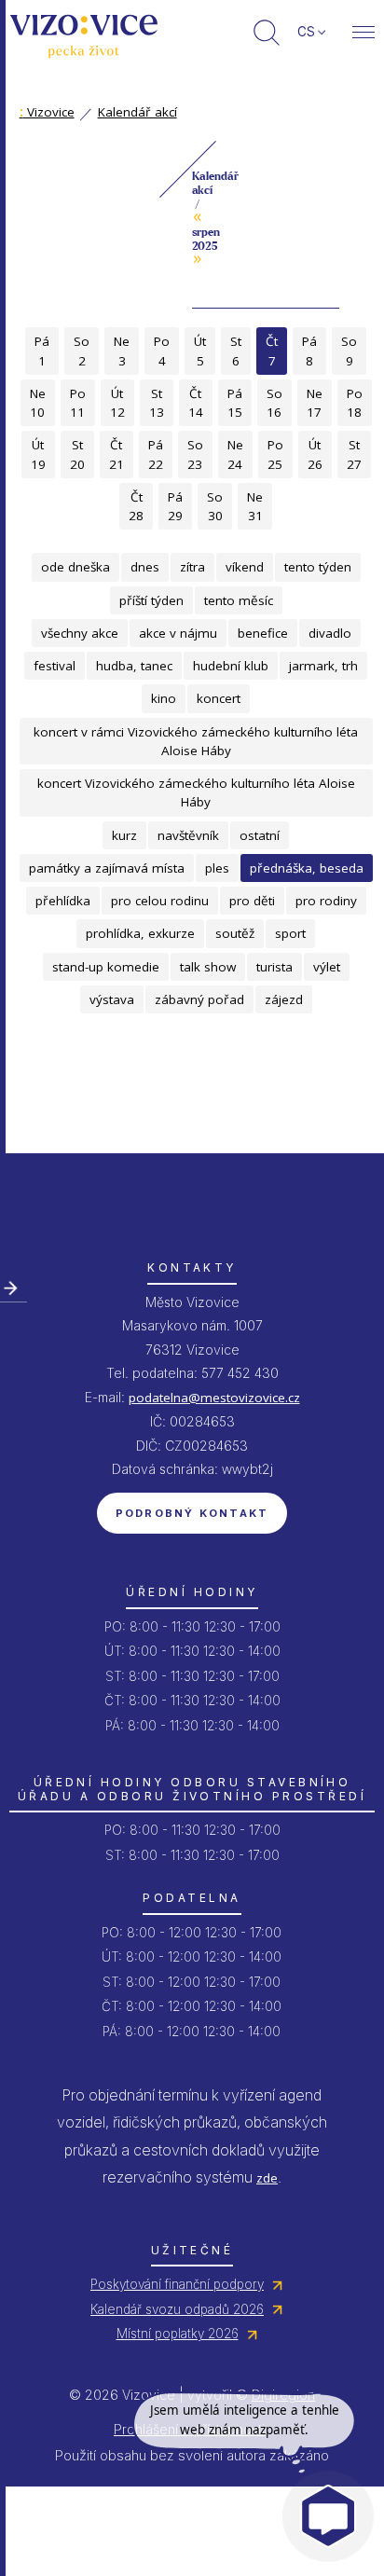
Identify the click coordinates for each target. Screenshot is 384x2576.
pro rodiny (326, 901)
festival (55, 666)
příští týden (151, 600)
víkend (245, 567)
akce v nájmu (178, 633)
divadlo (330, 633)
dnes (145, 567)
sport (290, 933)
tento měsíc (239, 600)
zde (267, 2178)
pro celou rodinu (160, 901)
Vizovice (47, 112)
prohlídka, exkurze (140, 933)
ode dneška (75, 567)
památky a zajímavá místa (107, 868)
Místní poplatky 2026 (178, 2334)
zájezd (284, 999)
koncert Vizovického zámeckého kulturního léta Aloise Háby (196, 792)
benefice (263, 633)
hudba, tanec (134, 666)
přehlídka (63, 901)
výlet (327, 967)
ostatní (260, 835)
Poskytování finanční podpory (177, 2284)
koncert (219, 698)
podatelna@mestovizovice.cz (214, 1398)
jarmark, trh (323, 666)
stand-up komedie (106, 967)
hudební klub (231, 666)
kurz (124, 835)
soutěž (235, 933)
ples (217, 868)
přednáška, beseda (307, 868)
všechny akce (80, 633)
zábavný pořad (199, 999)
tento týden (318, 567)
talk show (208, 967)
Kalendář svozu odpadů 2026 (177, 2309)
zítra (192, 567)
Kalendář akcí (137, 112)
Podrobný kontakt (192, 1513)
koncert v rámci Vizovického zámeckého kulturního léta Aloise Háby (196, 741)
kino (164, 698)
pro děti (252, 901)
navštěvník (188, 835)
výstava (112, 999)
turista (274, 967)
